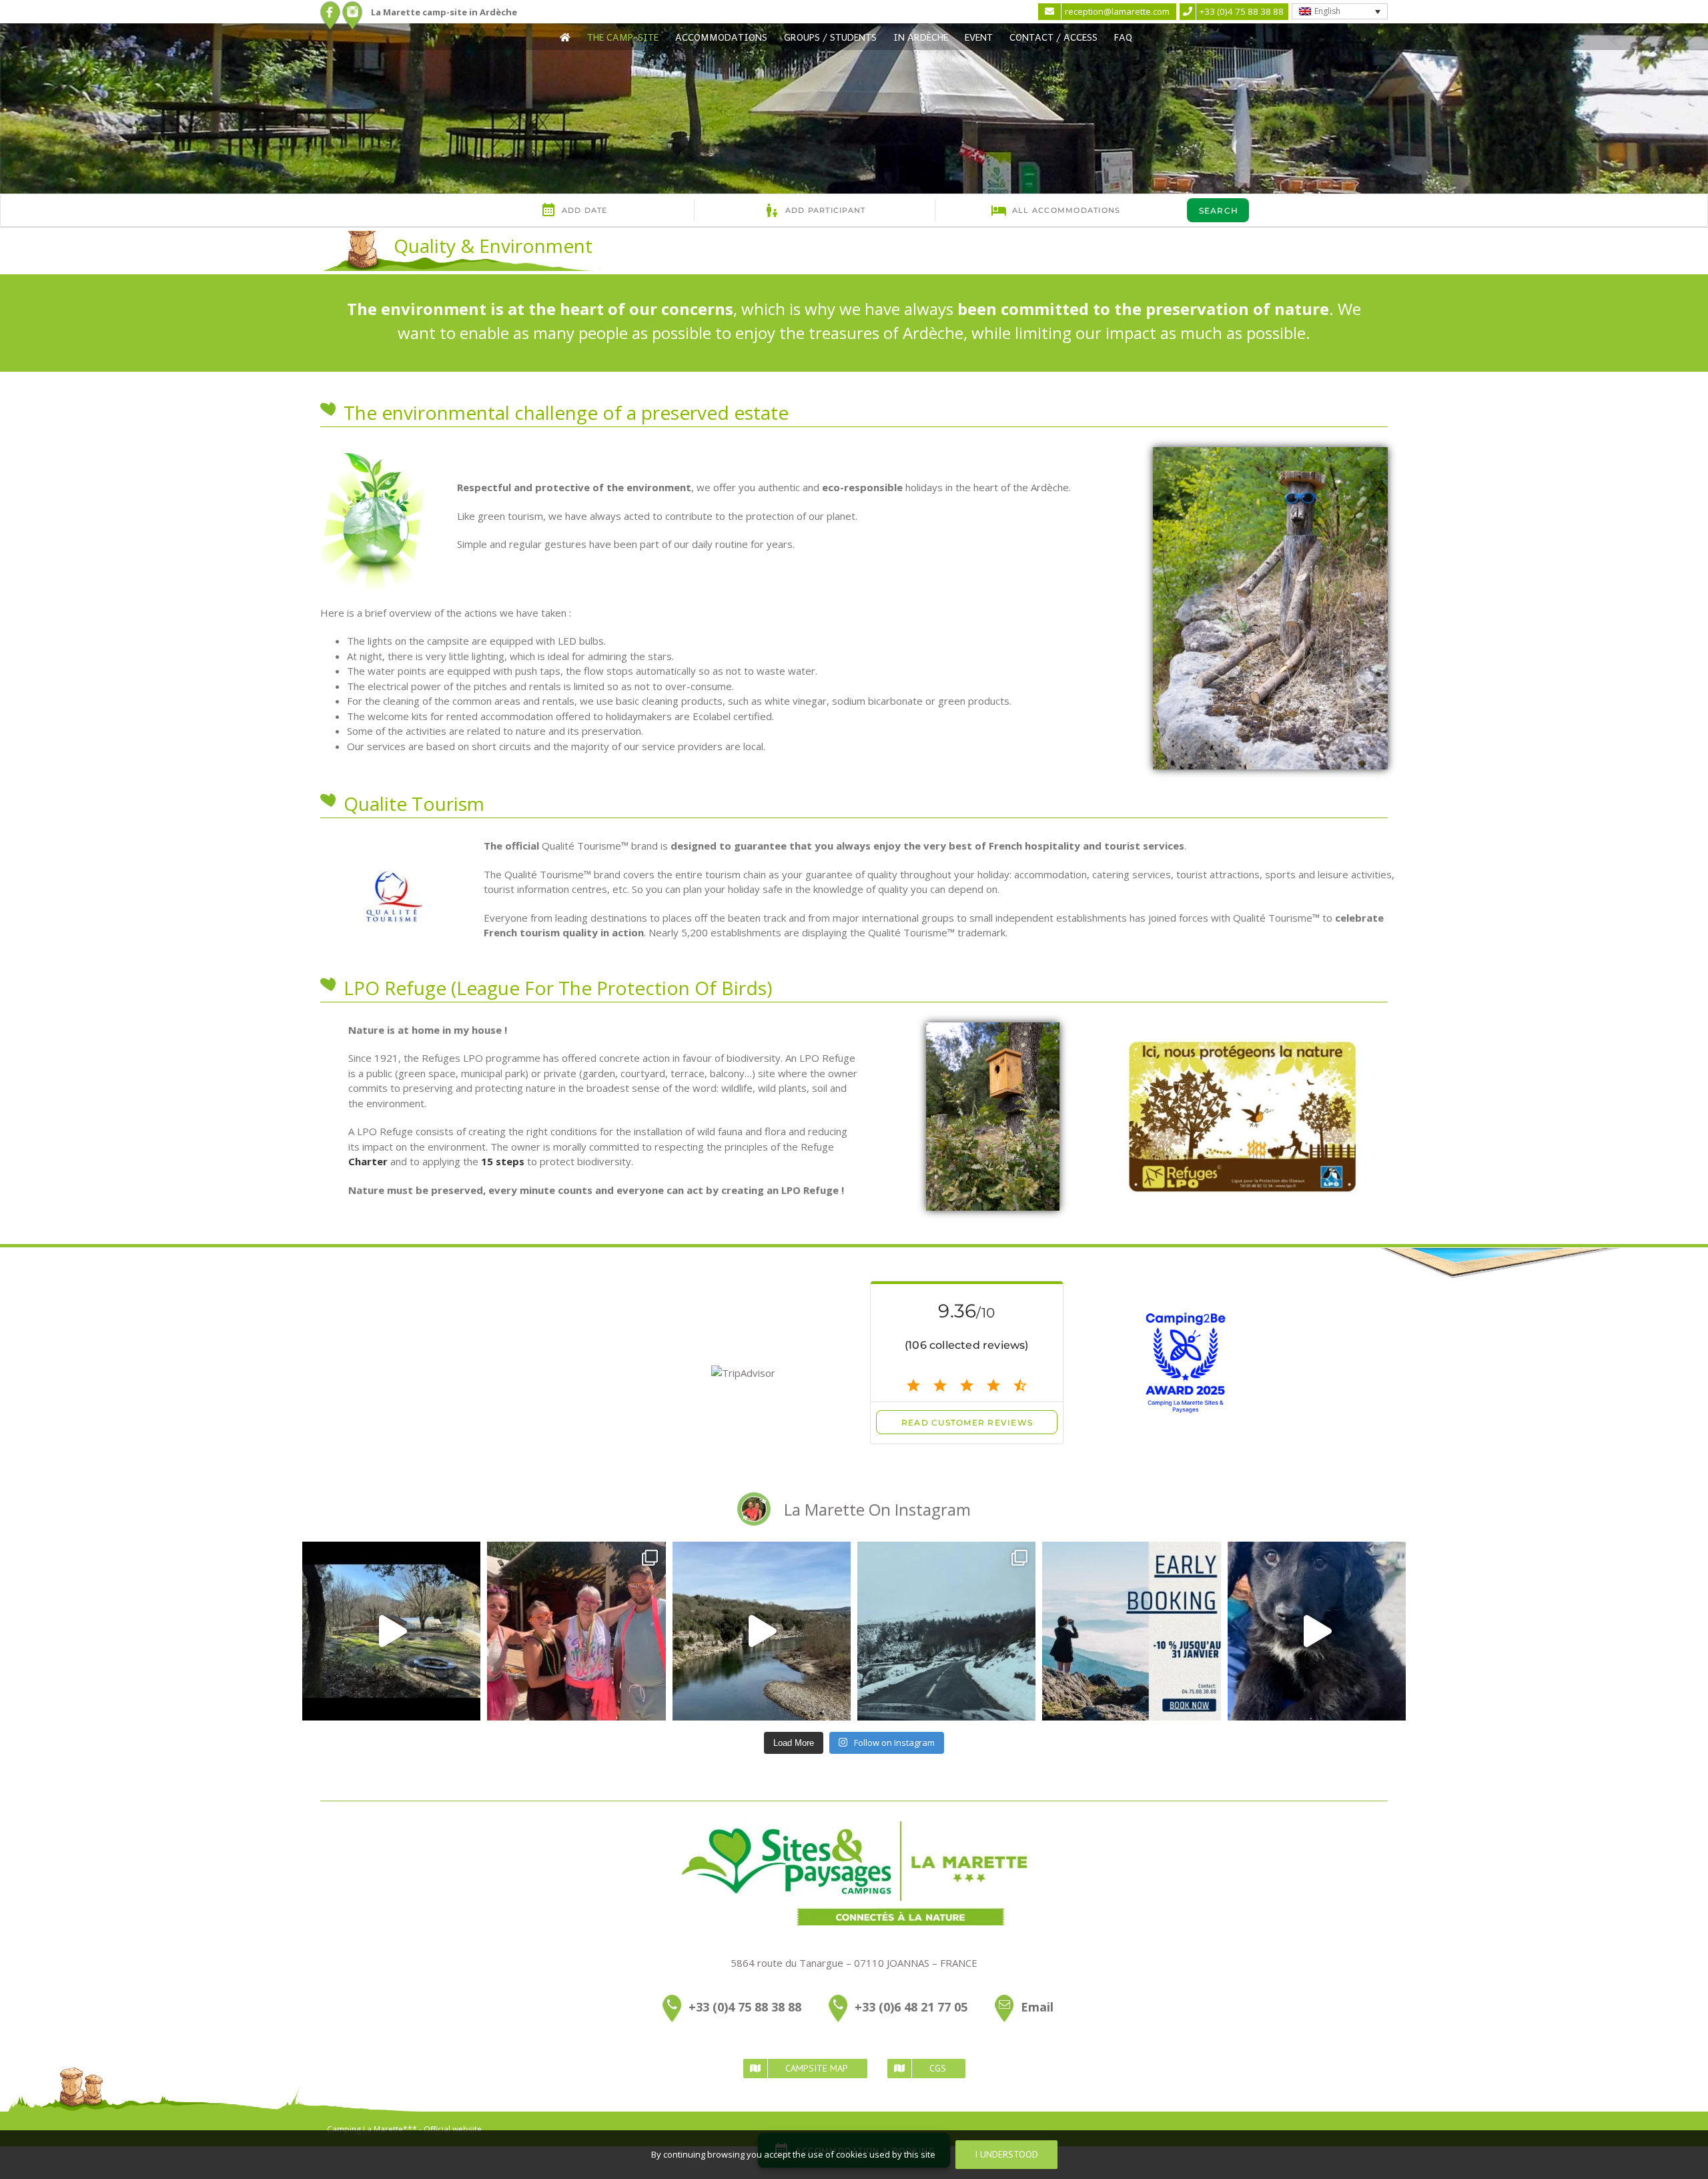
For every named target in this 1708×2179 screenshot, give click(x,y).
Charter (368, 1161)
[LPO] (1242, 1043)
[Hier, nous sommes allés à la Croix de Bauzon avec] (946, 1631)
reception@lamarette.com (1117, 11)
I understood (1006, 2154)
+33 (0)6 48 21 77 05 (911, 2006)
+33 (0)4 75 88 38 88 (745, 2006)
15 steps (503, 1161)
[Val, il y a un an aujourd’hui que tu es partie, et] (576, 1631)
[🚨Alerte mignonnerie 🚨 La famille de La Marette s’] (1317, 1631)
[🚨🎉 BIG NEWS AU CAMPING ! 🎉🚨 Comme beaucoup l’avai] (391, 1631)
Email (1037, 2006)
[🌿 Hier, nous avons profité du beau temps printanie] (762, 1631)
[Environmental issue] (373, 458)
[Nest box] (993, 1027)
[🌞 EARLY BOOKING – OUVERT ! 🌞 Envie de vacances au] (1131, 1631)
